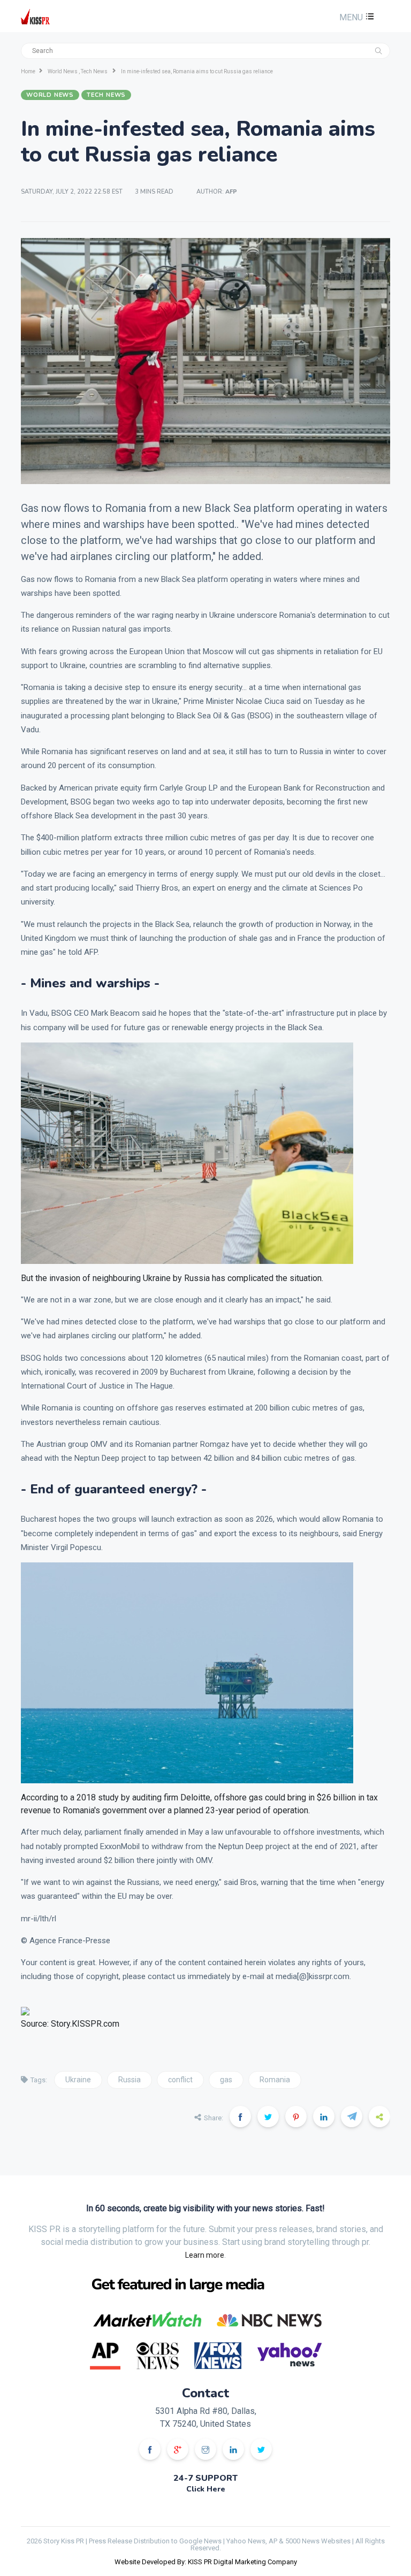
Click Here (206, 2489)
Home (28, 71)
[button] (355, 17)
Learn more (205, 2255)
